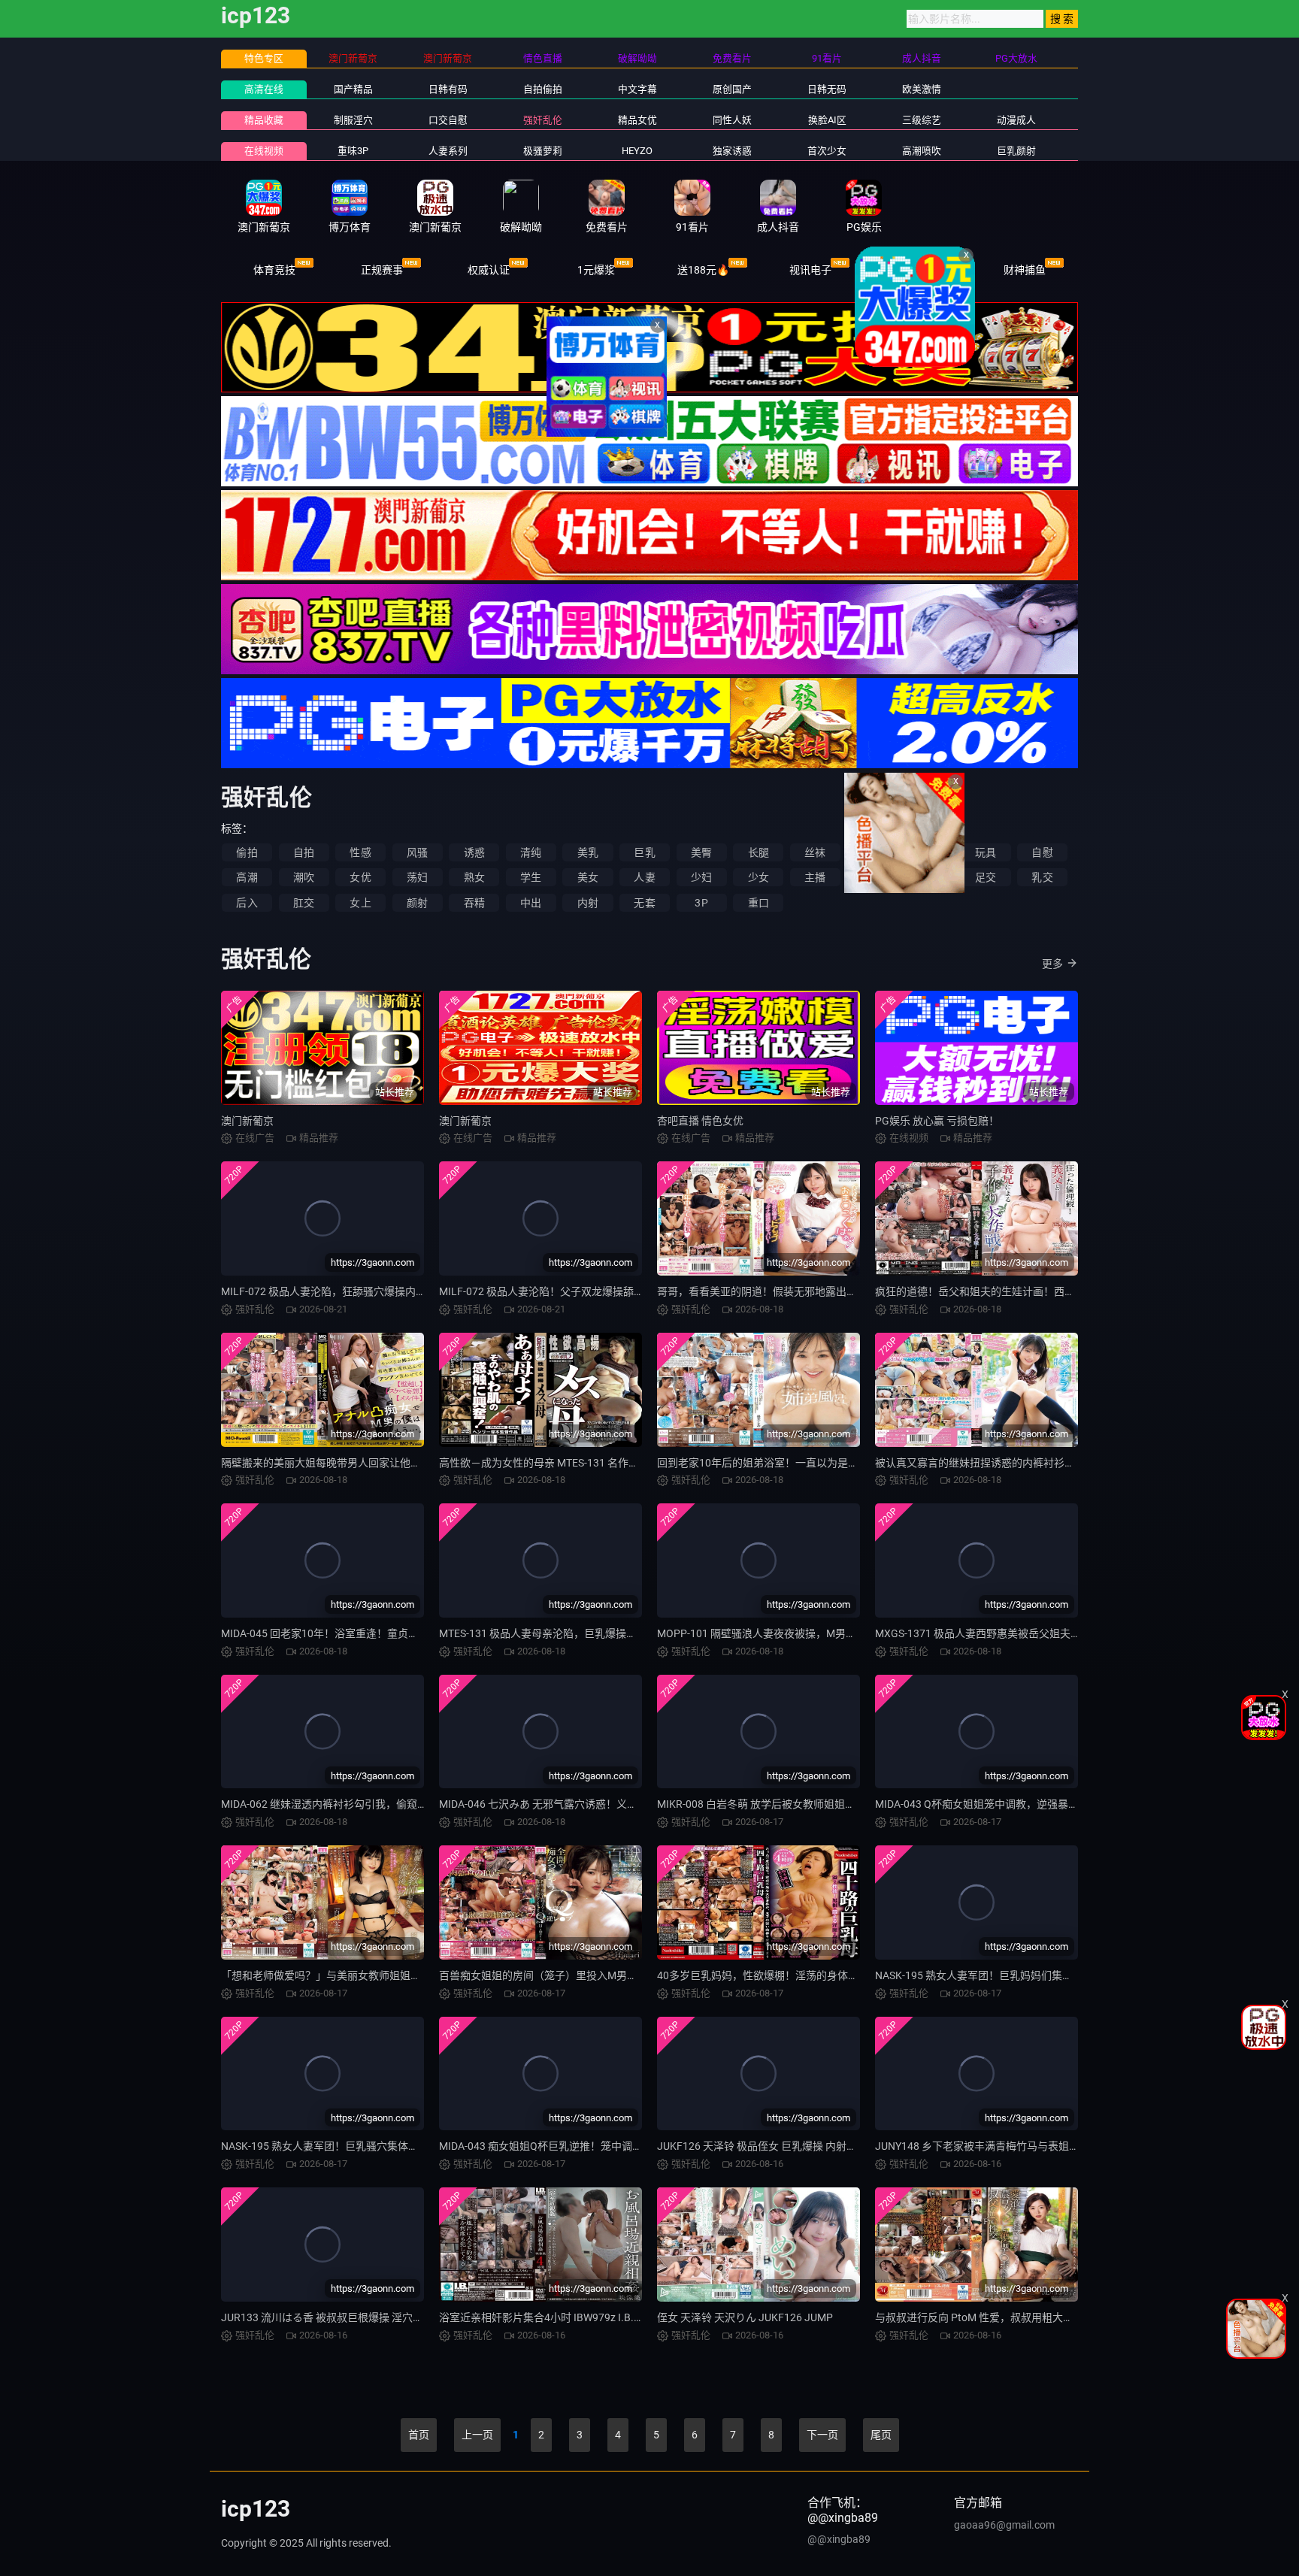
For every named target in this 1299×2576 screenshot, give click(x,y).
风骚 (417, 852)
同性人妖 (732, 120)
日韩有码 (448, 89)
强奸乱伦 (543, 120)
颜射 (417, 903)
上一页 (477, 2435)
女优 (360, 877)
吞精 (474, 903)
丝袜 (815, 852)
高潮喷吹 (922, 151)
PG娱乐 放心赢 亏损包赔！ (937, 1121)
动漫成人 (1016, 120)
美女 (588, 877)
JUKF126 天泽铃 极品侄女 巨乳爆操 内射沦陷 (762, 2146)
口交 (872, 877)
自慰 (1042, 852)
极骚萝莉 (543, 151)
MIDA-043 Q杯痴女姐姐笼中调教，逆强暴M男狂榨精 (997, 1804)
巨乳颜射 (1016, 151)
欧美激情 (922, 89)
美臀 (701, 852)
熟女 (474, 877)
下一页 (822, 2435)
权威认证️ (489, 270)
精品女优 (637, 120)
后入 (247, 903)
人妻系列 (448, 151)
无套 (644, 903)
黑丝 (872, 852)
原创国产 (732, 89)
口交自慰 (448, 120)
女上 (360, 903)
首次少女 (827, 151)
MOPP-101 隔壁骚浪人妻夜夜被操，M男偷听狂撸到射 (783, 1633)
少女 (759, 877)
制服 (928, 852)
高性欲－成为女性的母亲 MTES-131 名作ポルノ (550, 1463)
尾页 (881, 2435)
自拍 (304, 852)
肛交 (304, 903)
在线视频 (264, 151)
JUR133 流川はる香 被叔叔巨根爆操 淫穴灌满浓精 (338, 2317)
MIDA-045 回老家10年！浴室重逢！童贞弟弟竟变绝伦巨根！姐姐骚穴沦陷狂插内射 (415, 1633)
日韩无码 (827, 89)
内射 (588, 903)
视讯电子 (810, 270)
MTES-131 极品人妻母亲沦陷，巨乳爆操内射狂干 (554, 1633)
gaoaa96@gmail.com (1004, 2525)
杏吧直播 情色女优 (700, 1121)
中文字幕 (637, 89)
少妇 (701, 877)
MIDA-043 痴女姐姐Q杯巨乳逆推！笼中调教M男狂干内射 (572, 2146)
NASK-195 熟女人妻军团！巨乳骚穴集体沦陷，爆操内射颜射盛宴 (372, 2146)
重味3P (353, 151)
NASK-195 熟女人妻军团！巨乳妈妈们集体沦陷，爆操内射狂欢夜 (1026, 1975)
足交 (986, 877)
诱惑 (474, 852)
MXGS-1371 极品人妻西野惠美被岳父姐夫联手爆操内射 (1004, 1633)
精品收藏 (264, 120)
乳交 (1042, 877)
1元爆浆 (596, 270)
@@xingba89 (839, 2539)
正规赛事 (382, 270)
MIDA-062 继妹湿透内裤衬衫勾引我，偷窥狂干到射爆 (345, 1804)
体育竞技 (274, 270)
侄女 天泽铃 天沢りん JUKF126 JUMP (745, 2317)
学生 (531, 877)
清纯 (531, 852)
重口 (759, 903)
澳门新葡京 (247, 1121)
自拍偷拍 (543, 89)
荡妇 (417, 877)
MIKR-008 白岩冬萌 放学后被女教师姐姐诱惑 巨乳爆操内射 (794, 1804)
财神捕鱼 (1025, 270)
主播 (815, 877)
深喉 (928, 877)
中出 (531, 903)
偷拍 (247, 852)
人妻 (644, 877)
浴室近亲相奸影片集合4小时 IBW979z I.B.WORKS (554, 2317)
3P (701, 903)
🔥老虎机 (917, 270)
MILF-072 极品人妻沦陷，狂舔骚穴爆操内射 (324, 1291)
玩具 (986, 852)
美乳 (588, 852)
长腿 (759, 852)
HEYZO (637, 151)
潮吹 (304, 877)
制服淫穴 (353, 120)
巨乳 (644, 852)
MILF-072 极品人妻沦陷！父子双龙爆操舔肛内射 (552, 1291)
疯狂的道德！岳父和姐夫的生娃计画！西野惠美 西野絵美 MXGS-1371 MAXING (1058, 1291)
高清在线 (264, 89)
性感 (360, 852)
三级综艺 (922, 120)
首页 (419, 2435)
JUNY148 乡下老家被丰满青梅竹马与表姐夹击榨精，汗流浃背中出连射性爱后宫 (1061, 2146)
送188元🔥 (703, 270)
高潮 (247, 877)
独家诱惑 (732, 151)
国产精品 (353, 89)
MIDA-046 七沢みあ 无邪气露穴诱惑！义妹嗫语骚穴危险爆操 (580, 1804)
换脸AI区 (827, 120)
